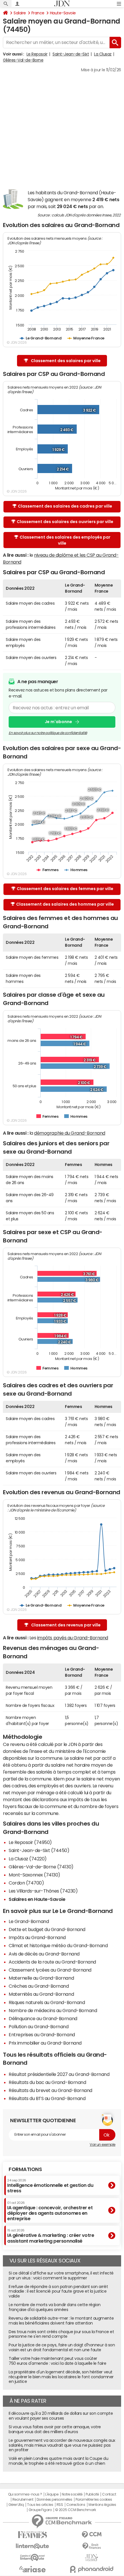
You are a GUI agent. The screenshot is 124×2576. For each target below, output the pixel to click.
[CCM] (92, 2535)
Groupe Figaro (40, 2510)
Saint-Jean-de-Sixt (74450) (39, 1850)
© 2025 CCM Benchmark (75, 2510)
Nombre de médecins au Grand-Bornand (53, 2010)
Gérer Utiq (16, 2505)
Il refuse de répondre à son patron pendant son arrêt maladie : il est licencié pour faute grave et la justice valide (58, 2291)
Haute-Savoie (63, 13)
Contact (109, 2494)
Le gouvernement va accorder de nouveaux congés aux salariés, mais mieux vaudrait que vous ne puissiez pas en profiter (62, 2445)
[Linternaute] (32, 2546)
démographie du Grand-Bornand (70, 1133)
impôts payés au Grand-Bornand (73, 1638)
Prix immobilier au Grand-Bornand (45, 2043)
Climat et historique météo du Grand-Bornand (58, 1945)
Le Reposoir (37, 54)
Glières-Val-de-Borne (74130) (41, 1867)
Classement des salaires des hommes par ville (65, 904)
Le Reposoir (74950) (30, 1842)
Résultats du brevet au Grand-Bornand (50, 2090)
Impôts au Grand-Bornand (37, 1937)
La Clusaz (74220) (28, 1859)
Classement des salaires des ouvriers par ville (65, 522)
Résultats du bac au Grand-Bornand (47, 2082)
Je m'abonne (58, 722)
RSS (60, 2505)
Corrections (76, 2505)
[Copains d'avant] (32, 2557)
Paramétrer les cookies (94, 2500)
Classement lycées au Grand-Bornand (50, 1970)
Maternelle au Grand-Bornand (41, 1978)
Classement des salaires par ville (66, 361)
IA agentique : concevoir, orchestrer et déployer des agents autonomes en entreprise (50, 2211)
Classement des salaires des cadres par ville (65, 506)
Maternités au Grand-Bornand (41, 1994)
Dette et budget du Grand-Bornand (47, 1929)
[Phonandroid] (92, 2569)
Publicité (92, 2494)
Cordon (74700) (26, 1883)
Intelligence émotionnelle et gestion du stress (50, 2186)
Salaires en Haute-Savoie (37, 1899)
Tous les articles (40, 2505)
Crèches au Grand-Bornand (39, 1986)
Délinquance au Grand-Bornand (43, 2018)
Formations (25, 2169)
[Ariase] (32, 2569)
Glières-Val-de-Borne (23, 60)
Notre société (72, 2494)
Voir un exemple (103, 2145)
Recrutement (23, 2500)
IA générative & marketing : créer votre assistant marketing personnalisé (51, 2236)
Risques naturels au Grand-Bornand (47, 2002)
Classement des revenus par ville (66, 1625)
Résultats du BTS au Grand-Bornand (47, 2098)
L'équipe (52, 2494)
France (38, 13)
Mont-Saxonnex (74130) (34, 1875)
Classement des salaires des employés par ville (65, 540)
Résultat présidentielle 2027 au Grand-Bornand (59, 2074)
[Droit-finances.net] (92, 2546)
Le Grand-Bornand (29, 1921)
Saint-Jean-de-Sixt (71, 54)
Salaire (20, 13)
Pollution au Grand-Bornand (39, 2026)
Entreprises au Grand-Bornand (42, 2035)
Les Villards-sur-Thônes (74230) (43, 1891)
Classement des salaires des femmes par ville (65, 889)
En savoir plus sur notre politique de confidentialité (48, 733)
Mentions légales (102, 2505)
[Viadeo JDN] (92, 2558)
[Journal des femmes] (32, 2535)
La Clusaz (103, 54)
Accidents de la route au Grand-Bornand (52, 1962)
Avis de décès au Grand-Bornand (44, 1954)
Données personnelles (54, 2500)
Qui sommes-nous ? (25, 2494)
